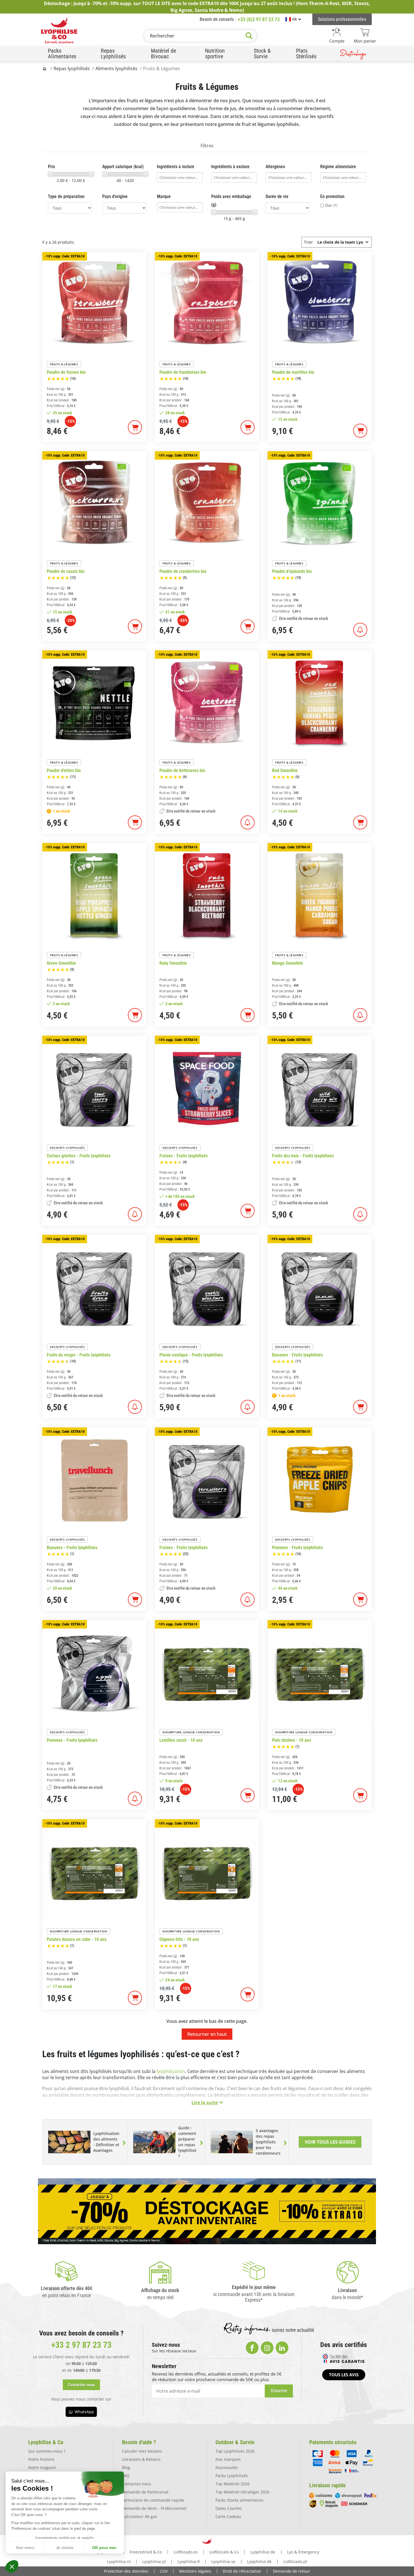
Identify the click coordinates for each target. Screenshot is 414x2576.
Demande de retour (291, 2571)
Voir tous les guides (330, 2142)
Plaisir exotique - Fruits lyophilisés (191, 1355)
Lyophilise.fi (189, 2561)
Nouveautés (227, 2467)
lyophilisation (171, 2071)
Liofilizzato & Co (224, 2552)
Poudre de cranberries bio (183, 571)
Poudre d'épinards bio (292, 571)
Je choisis (65, 2548)
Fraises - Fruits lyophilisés (183, 1156)
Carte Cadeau (228, 2516)
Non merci (25, 2548)
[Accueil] (45, 68)
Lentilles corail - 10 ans (181, 1740)
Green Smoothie (61, 963)
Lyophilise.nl (119, 2561)
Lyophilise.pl (154, 2561)
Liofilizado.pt (295, 2561)
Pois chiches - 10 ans (291, 1740)
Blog (126, 2467)
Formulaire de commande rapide (153, 2500)
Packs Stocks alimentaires (240, 2500)
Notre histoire (41, 2459)
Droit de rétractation (242, 2571)
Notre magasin (42, 2467)
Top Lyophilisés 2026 (235, 2451)
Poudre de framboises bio (183, 372)
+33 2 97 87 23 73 (81, 2345)
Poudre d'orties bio (64, 771)
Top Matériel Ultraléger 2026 (242, 2492)
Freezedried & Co (146, 2552)
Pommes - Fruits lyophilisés (297, 1548)
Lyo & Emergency (303, 2552)
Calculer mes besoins (142, 2451)
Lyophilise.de (263, 2552)
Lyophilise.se (223, 2561)
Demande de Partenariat (145, 2492)
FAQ (126, 2476)
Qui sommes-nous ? (47, 2451)
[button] (12, 2566)
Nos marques (228, 2459)
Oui (331, 205)
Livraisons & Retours (141, 2459)
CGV (164, 2571)
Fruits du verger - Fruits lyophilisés (79, 1355)
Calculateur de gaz (140, 2516)
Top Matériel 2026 (232, 2484)
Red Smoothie (285, 771)
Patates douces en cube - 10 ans (77, 1939)
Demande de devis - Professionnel (154, 2508)
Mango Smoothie (288, 963)
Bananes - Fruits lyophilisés (297, 1355)
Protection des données (126, 2571)
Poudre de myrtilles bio (293, 372)
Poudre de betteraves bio (182, 771)
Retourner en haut (207, 2034)
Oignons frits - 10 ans (179, 1939)
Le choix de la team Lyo (340, 242)
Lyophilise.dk (259, 2561)
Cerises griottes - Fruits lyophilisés (79, 1156)
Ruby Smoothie (173, 963)
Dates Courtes (229, 2508)
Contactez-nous (137, 2484)
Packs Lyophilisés (232, 2476)
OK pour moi (104, 2548)
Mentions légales (195, 2571)
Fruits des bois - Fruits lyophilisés (303, 1156)
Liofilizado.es (186, 2552)
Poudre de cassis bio (66, 571)
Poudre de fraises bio (66, 372)
